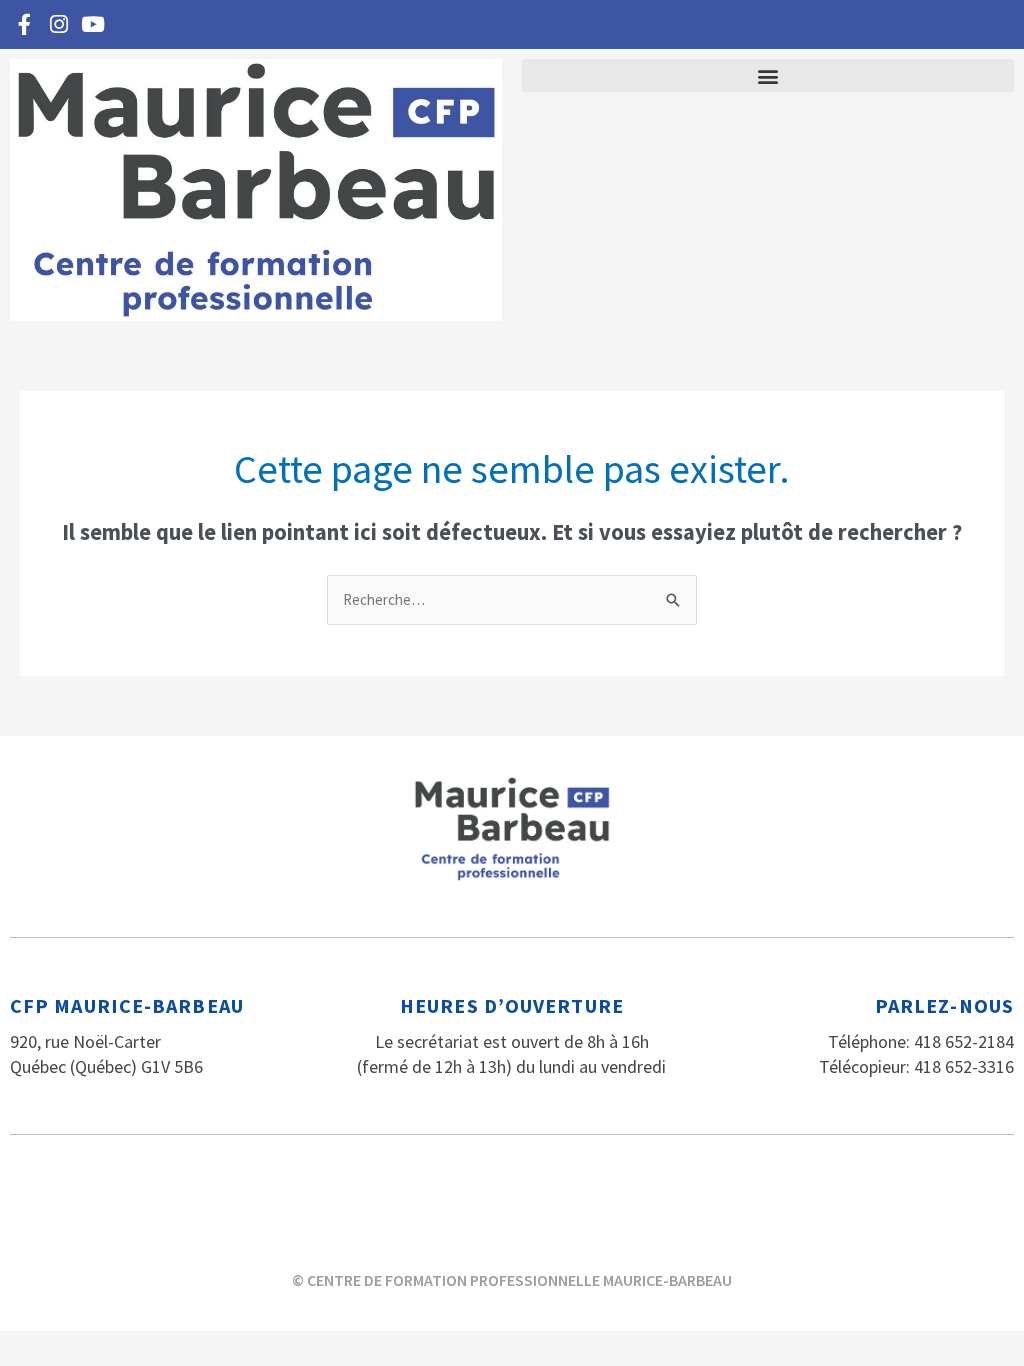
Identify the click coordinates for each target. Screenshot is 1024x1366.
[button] (768, 75)
